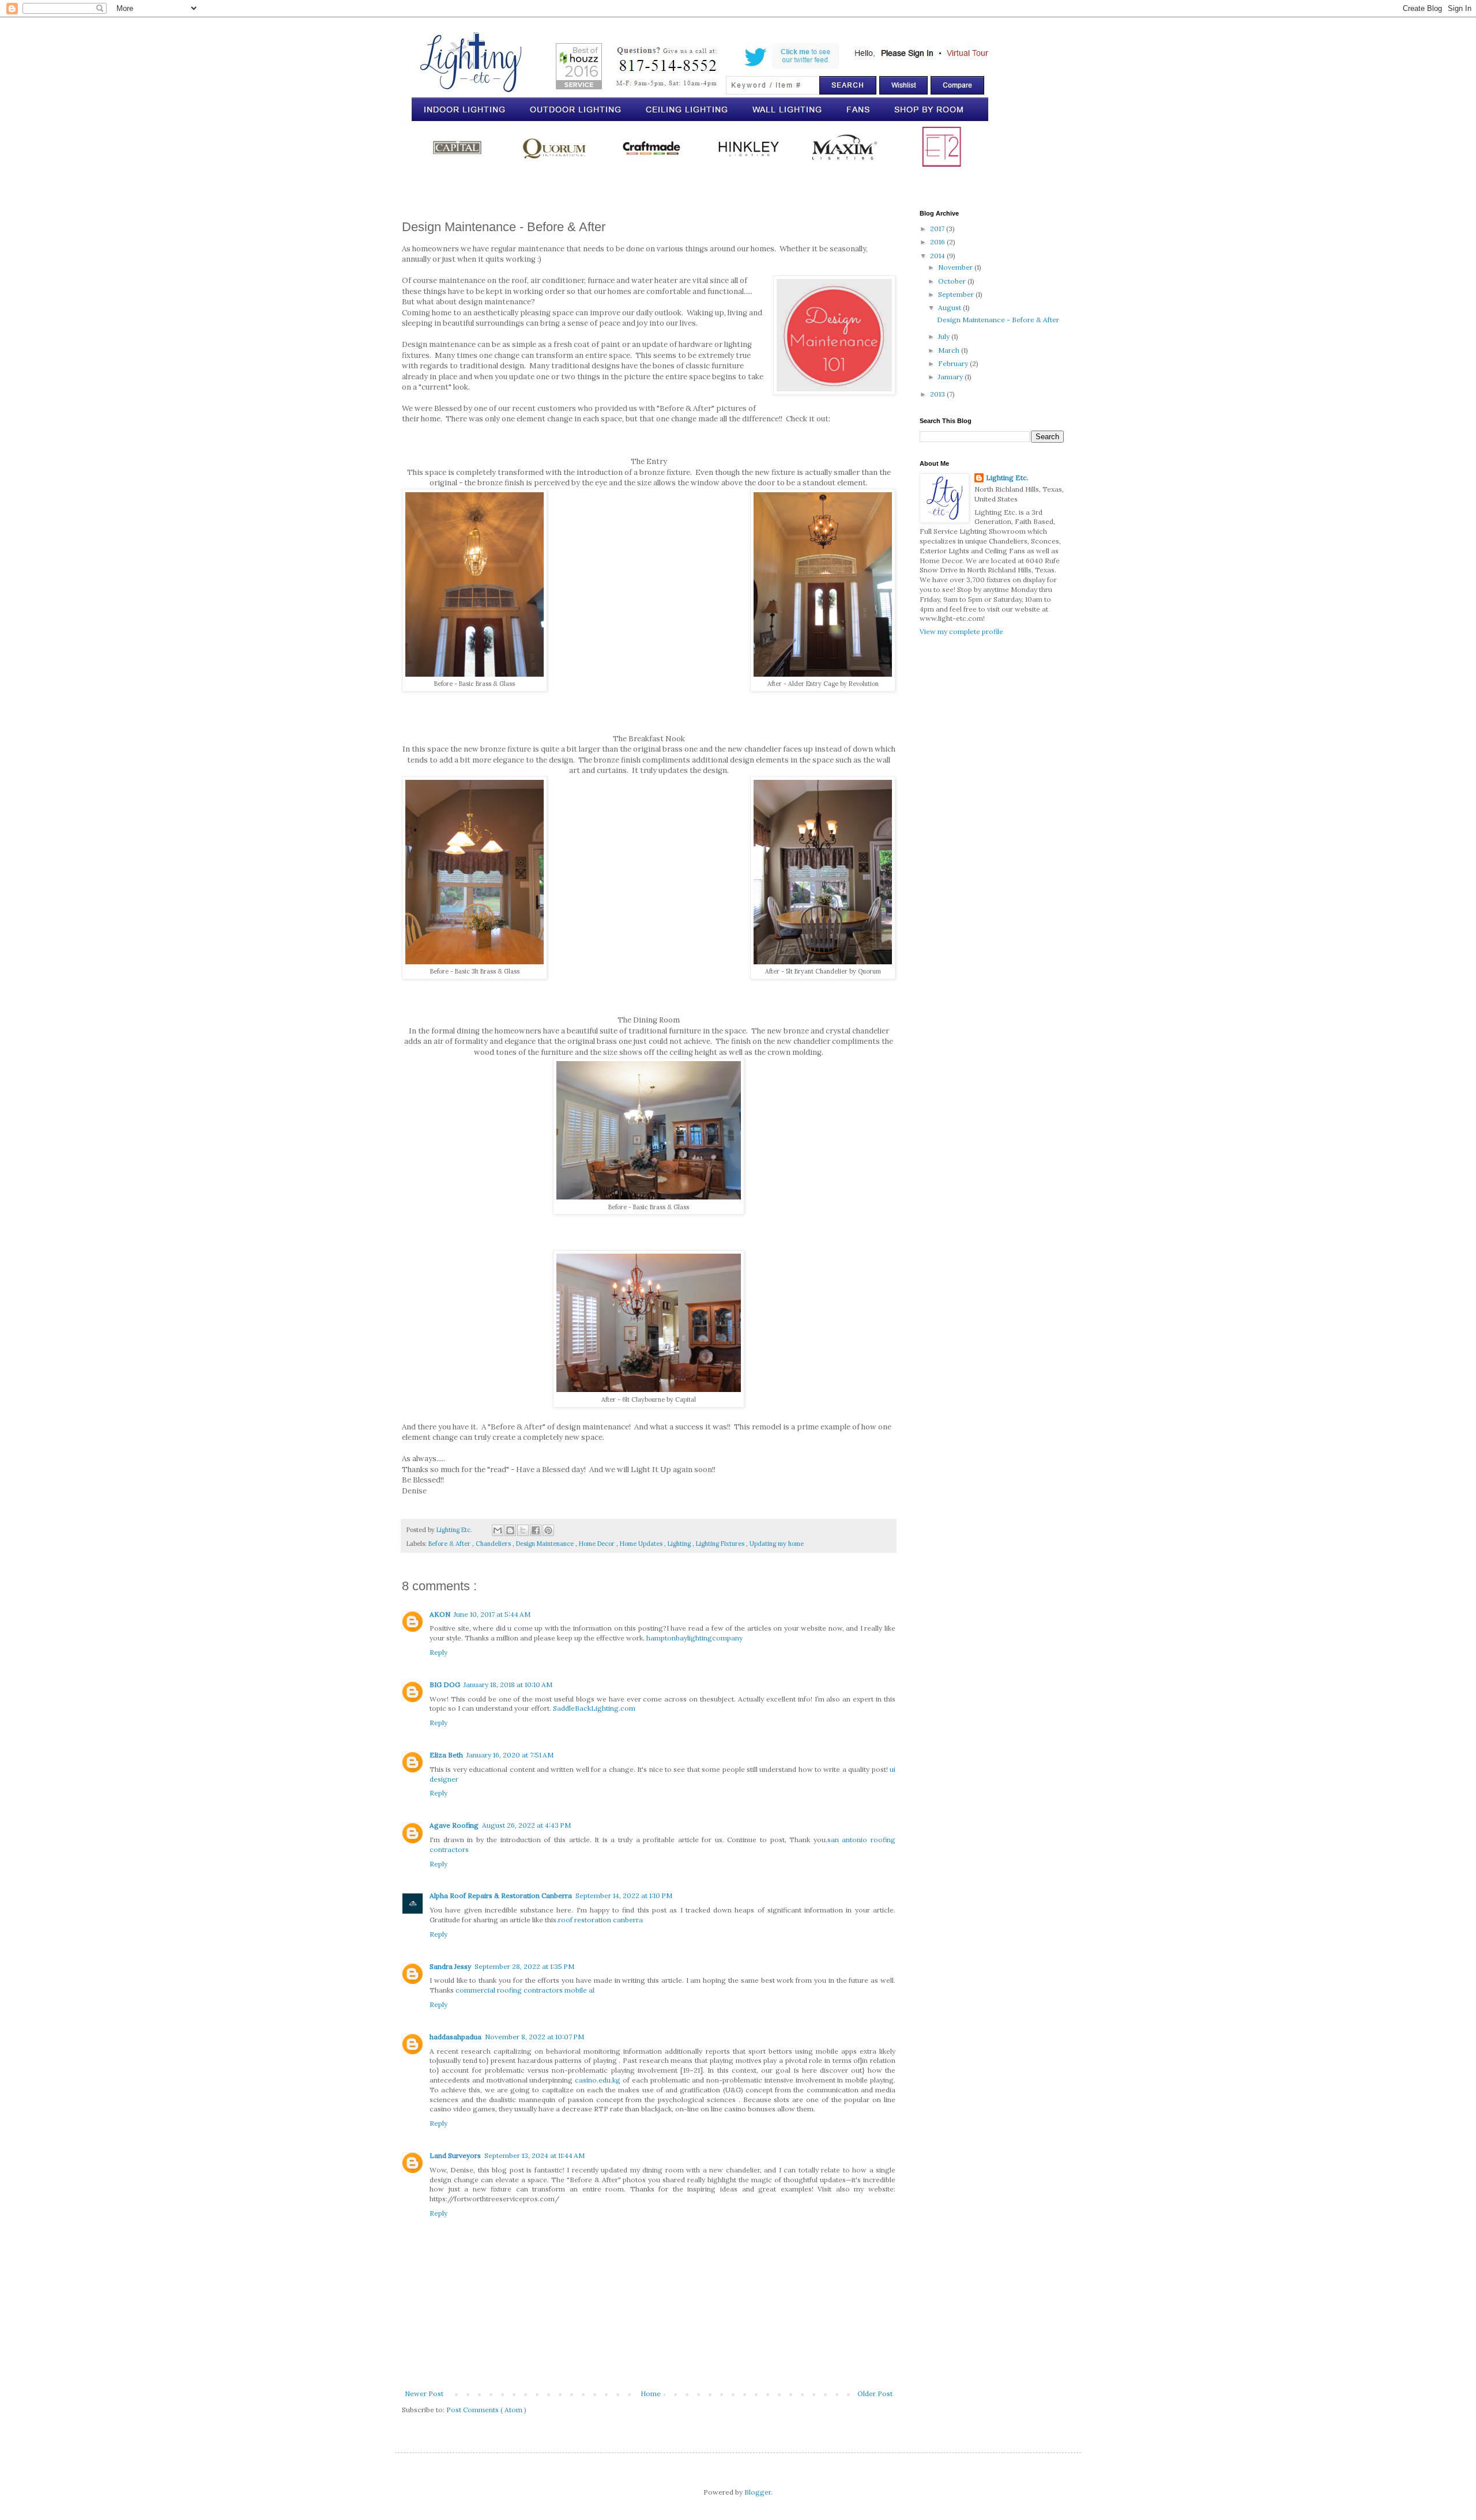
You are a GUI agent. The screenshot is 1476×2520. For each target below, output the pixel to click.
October (953, 281)
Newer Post (424, 2393)
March (950, 350)
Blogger (758, 2492)
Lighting (680, 1544)
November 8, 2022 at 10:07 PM (534, 2037)
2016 (938, 242)
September (957, 294)
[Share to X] (523, 1530)
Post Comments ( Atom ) (486, 2410)
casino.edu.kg (598, 2080)
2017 (938, 229)
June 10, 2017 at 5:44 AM (492, 1614)
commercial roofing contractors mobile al (525, 1990)
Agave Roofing (454, 1825)
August (950, 308)
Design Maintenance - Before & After (998, 320)
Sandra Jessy (450, 1966)
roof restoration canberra (600, 1920)
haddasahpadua (455, 2037)
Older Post (875, 2393)
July (945, 336)
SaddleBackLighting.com (594, 1708)
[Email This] (498, 1530)
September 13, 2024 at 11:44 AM (534, 2155)
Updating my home (777, 1544)
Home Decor (598, 1544)
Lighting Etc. (1007, 478)
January (951, 377)
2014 (938, 256)
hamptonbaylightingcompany (694, 1638)
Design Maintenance (546, 1544)
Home (651, 2393)
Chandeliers (494, 1544)
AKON (440, 1614)
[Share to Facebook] (536, 1530)
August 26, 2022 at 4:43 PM (526, 1825)
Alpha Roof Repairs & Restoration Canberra (501, 1895)
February (954, 363)
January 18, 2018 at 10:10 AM (508, 1685)
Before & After (450, 1544)
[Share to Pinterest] (548, 1530)
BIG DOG (445, 1685)
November (956, 267)
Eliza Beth (446, 1755)
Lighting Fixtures (721, 1544)
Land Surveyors (455, 2155)
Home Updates (642, 1544)
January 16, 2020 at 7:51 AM (510, 1755)
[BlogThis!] (510, 1530)
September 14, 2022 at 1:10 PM (624, 1895)
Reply (438, 1652)
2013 (938, 394)
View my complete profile (961, 631)
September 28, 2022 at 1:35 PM (524, 1966)
